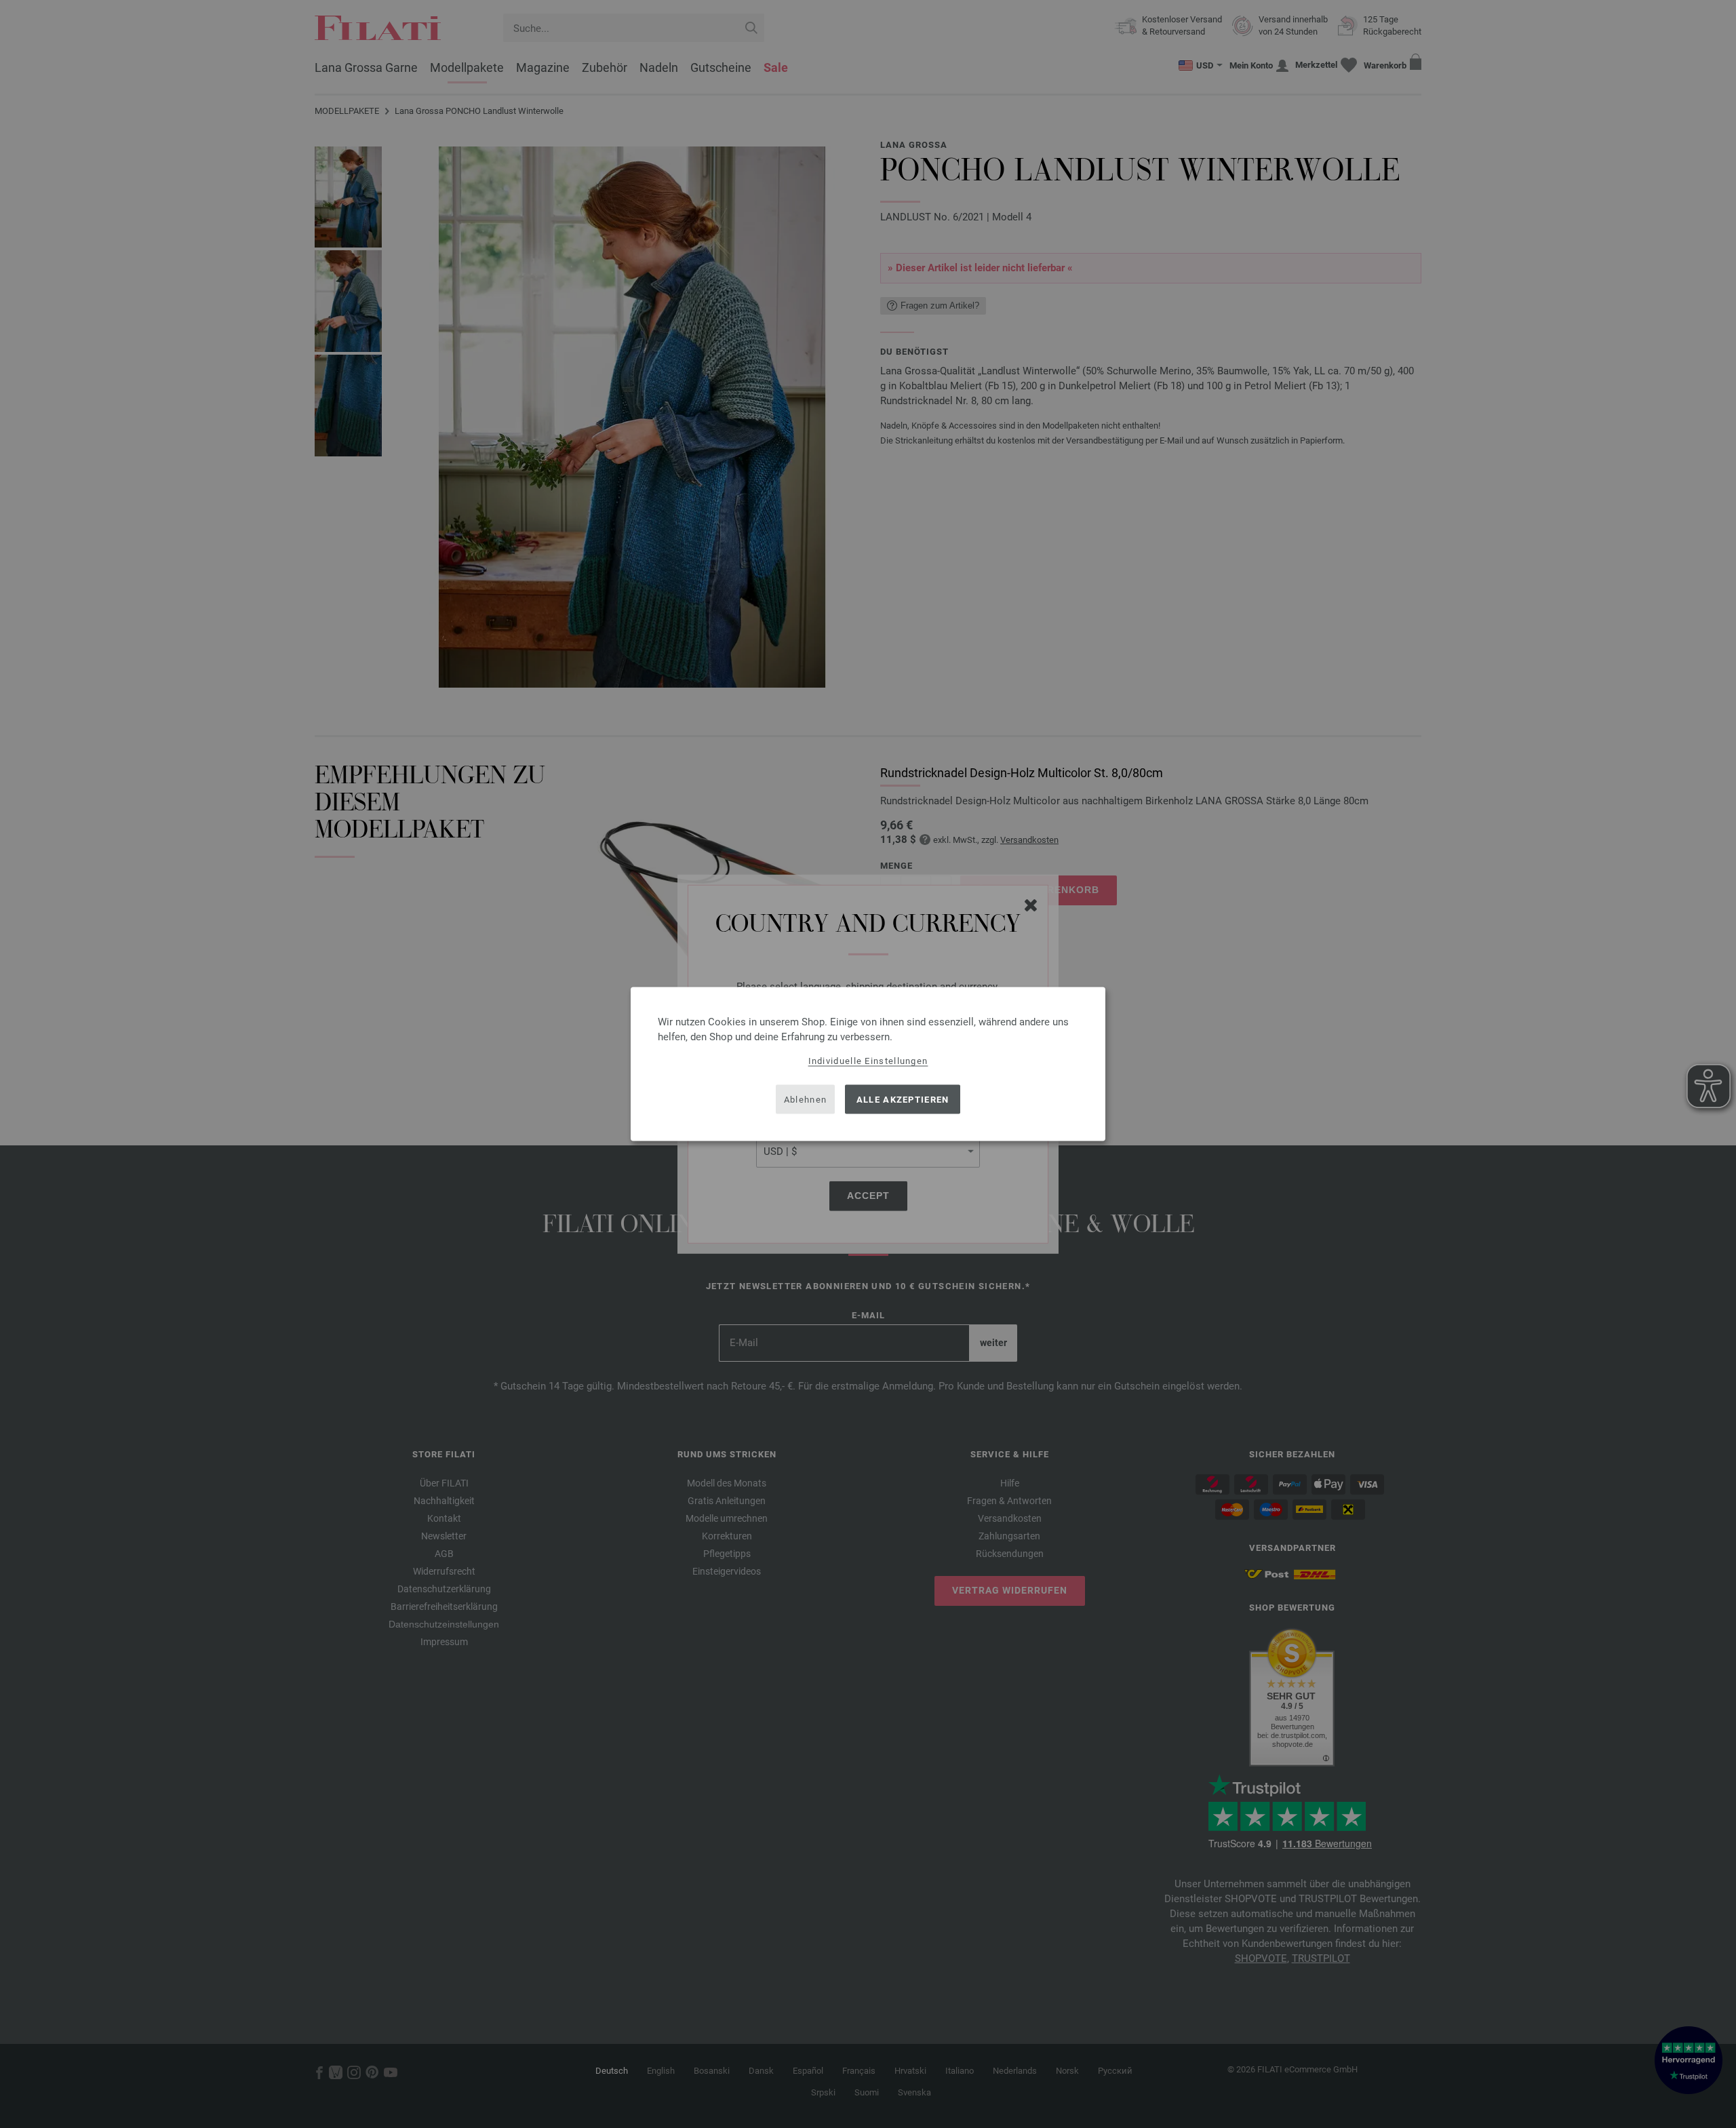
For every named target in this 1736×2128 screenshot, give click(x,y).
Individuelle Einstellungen (868, 1061)
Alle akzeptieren (903, 1099)
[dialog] (868, 1064)
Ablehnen (805, 1099)
